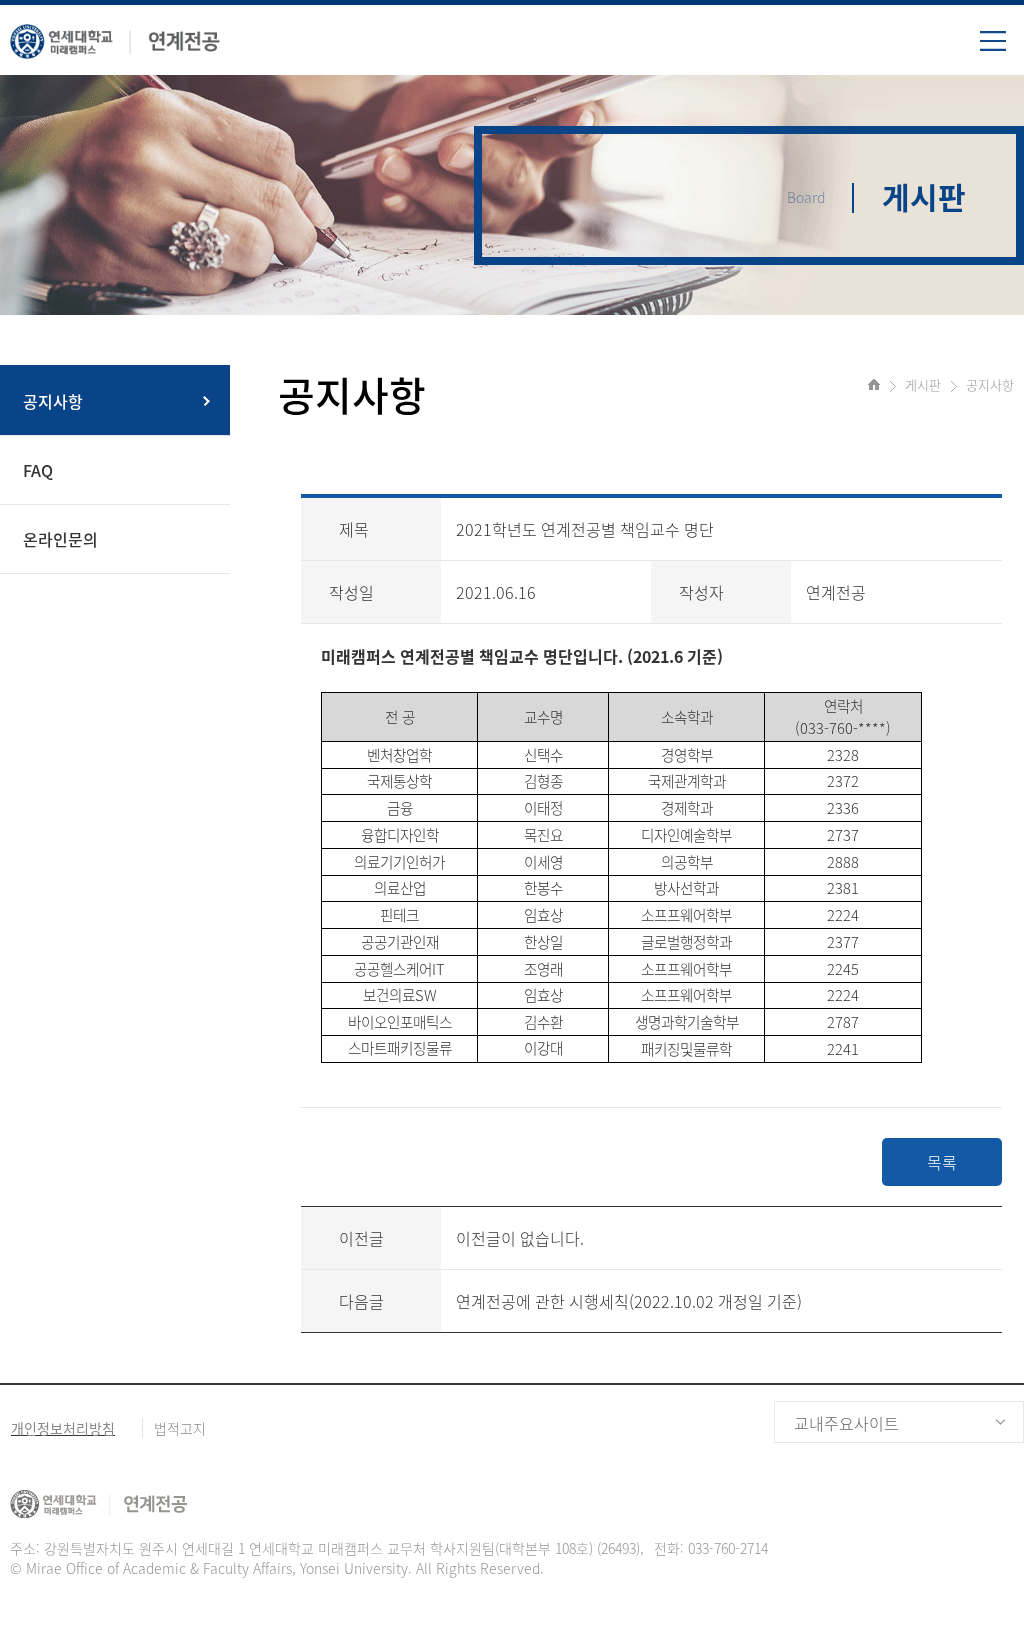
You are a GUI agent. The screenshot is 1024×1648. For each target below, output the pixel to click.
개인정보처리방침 (63, 1428)
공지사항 (53, 401)
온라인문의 (60, 539)
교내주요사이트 (846, 1423)
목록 (942, 1162)
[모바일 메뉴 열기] (1002, 48)
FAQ (38, 470)
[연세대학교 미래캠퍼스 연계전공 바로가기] (115, 36)
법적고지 (180, 1428)
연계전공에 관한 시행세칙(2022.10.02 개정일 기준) (629, 1301)
